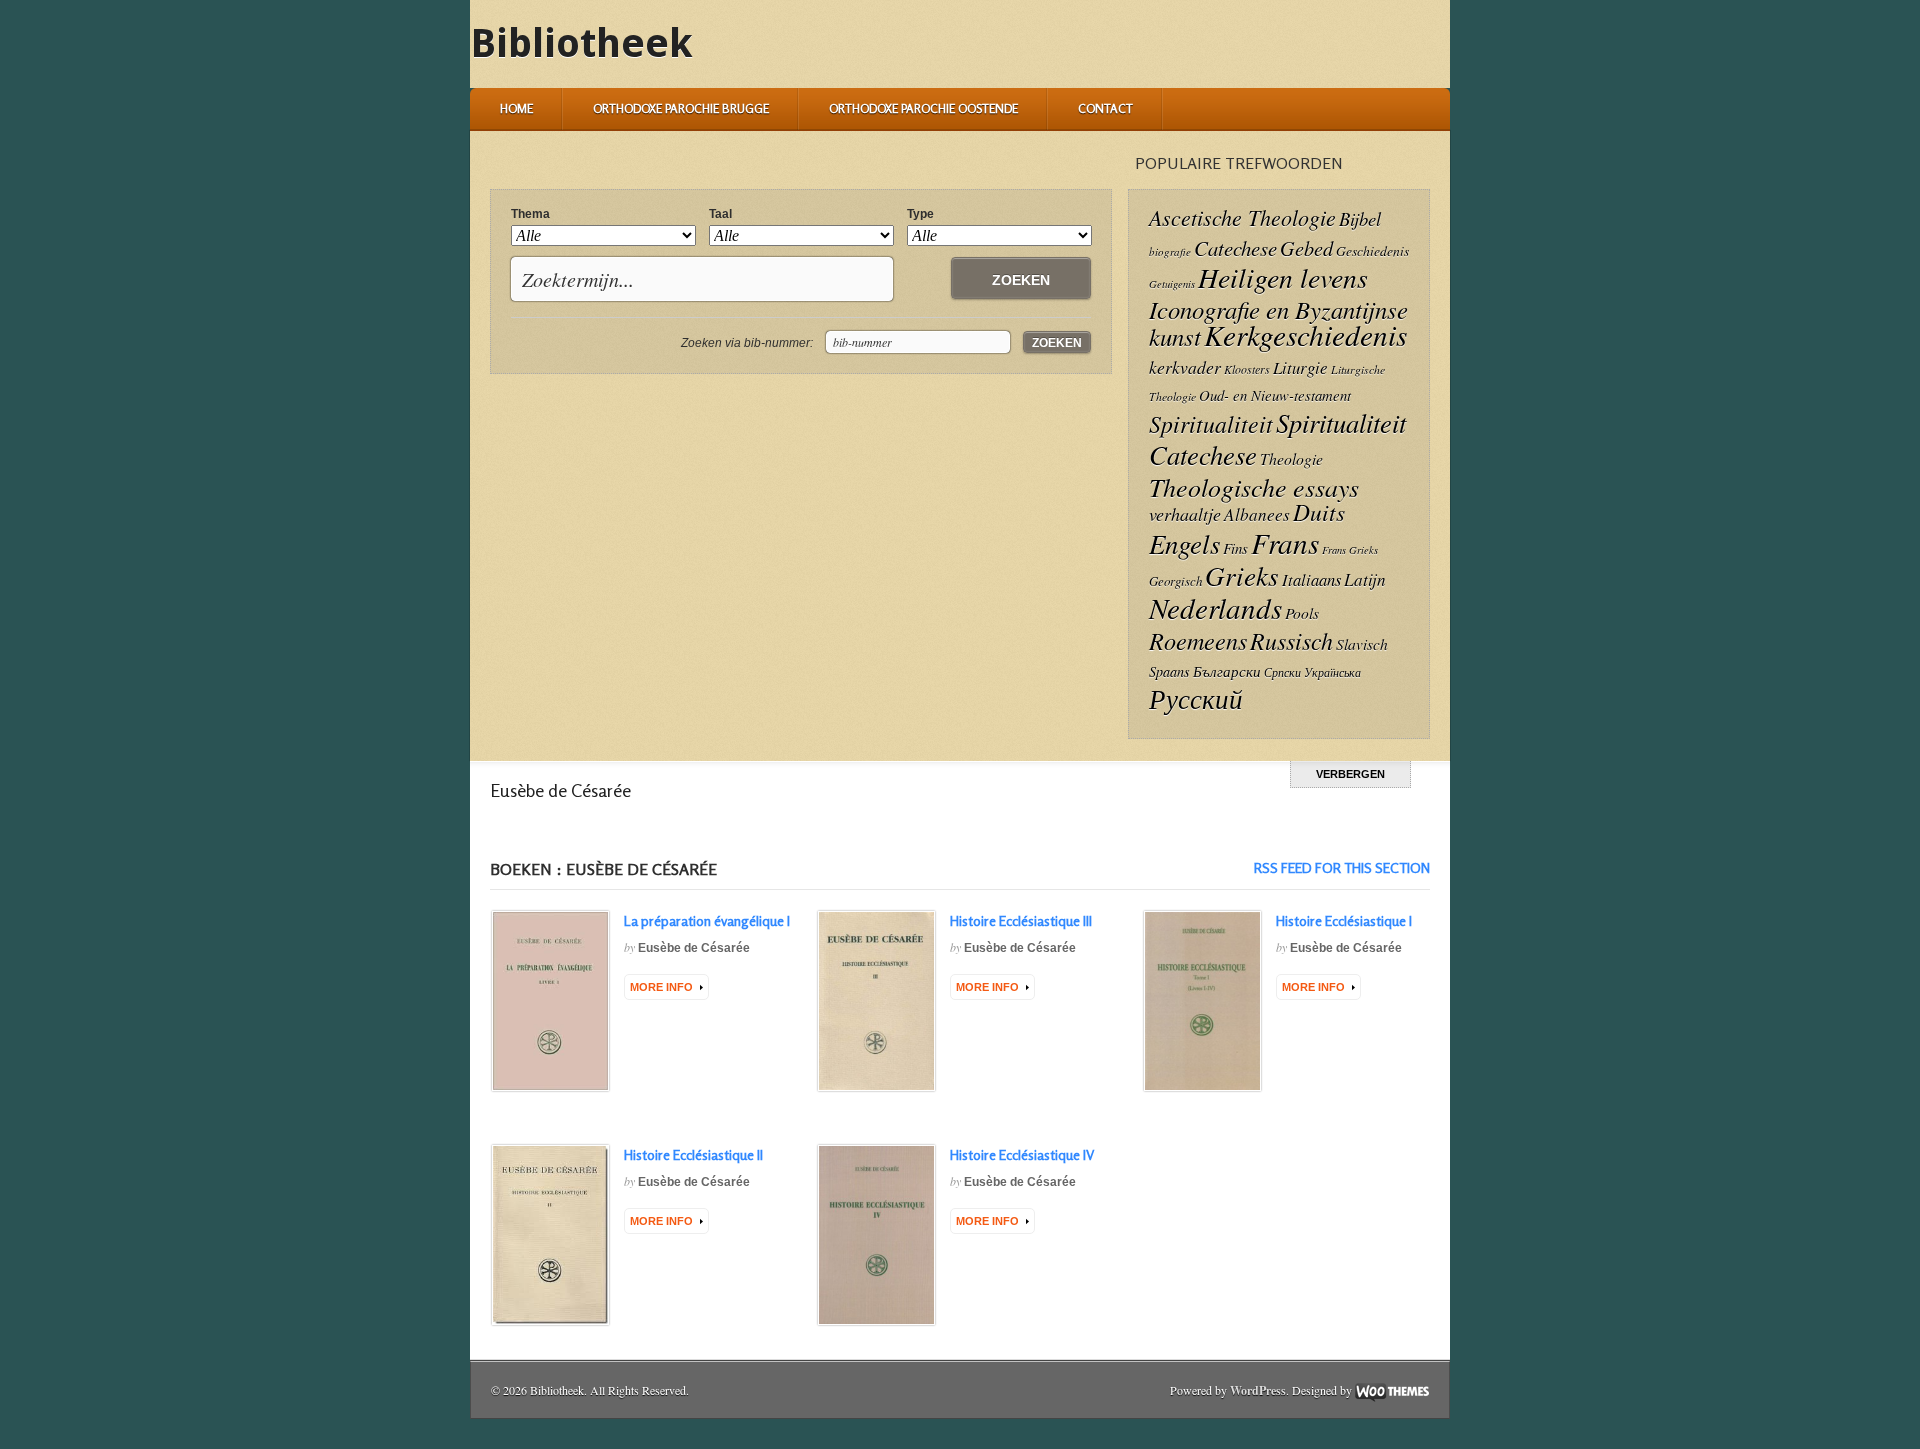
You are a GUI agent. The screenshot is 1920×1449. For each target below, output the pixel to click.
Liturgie (1300, 367)
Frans (1285, 542)
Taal (720, 214)
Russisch (1291, 640)
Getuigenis (1172, 284)
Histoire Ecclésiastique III (1021, 920)
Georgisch (1175, 580)
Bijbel (1360, 218)
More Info (661, 987)
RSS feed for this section (1342, 867)
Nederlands (1215, 607)
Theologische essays (1254, 486)
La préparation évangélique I (707, 920)
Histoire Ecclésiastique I (1344, 920)
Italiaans (1311, 579)
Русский (1196, 698)
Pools (1302, 612)
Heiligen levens (1283, 277)
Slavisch (1362, 643)
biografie (1170, 251)
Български (1227, 671)
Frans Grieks (1350, 550)
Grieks (1242, 575)
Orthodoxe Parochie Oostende (923, 108)
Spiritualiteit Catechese (1277, 438)
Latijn (1365, 579)
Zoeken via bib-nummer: (747, 343)
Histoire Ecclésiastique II (693, 1154)
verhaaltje (1185, 514)
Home (516, 108)
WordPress (1258, 1390)
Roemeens (1198, 640)
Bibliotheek (581, 43)
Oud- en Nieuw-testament (1275, 395)
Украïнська (1332, 672)
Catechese (1235, 248)
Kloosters (1247, 369)
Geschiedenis (1372, 250)
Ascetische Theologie (1242, 217)
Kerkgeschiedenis (1305, 334)
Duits (1319, 511)
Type (920, 214)
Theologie (1291, 458)
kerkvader (1185, 367)
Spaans (1169, 671)
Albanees (1257, 514)
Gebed (1306, 247)
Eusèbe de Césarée (694, 948)
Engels (1184, 543)
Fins (1235, 548)
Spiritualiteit (1211, 423)
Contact (1105, 108)
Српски (1282, 672)
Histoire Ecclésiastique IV (1022, 1154)
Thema (530, 214)
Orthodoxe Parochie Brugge (681, 108)
